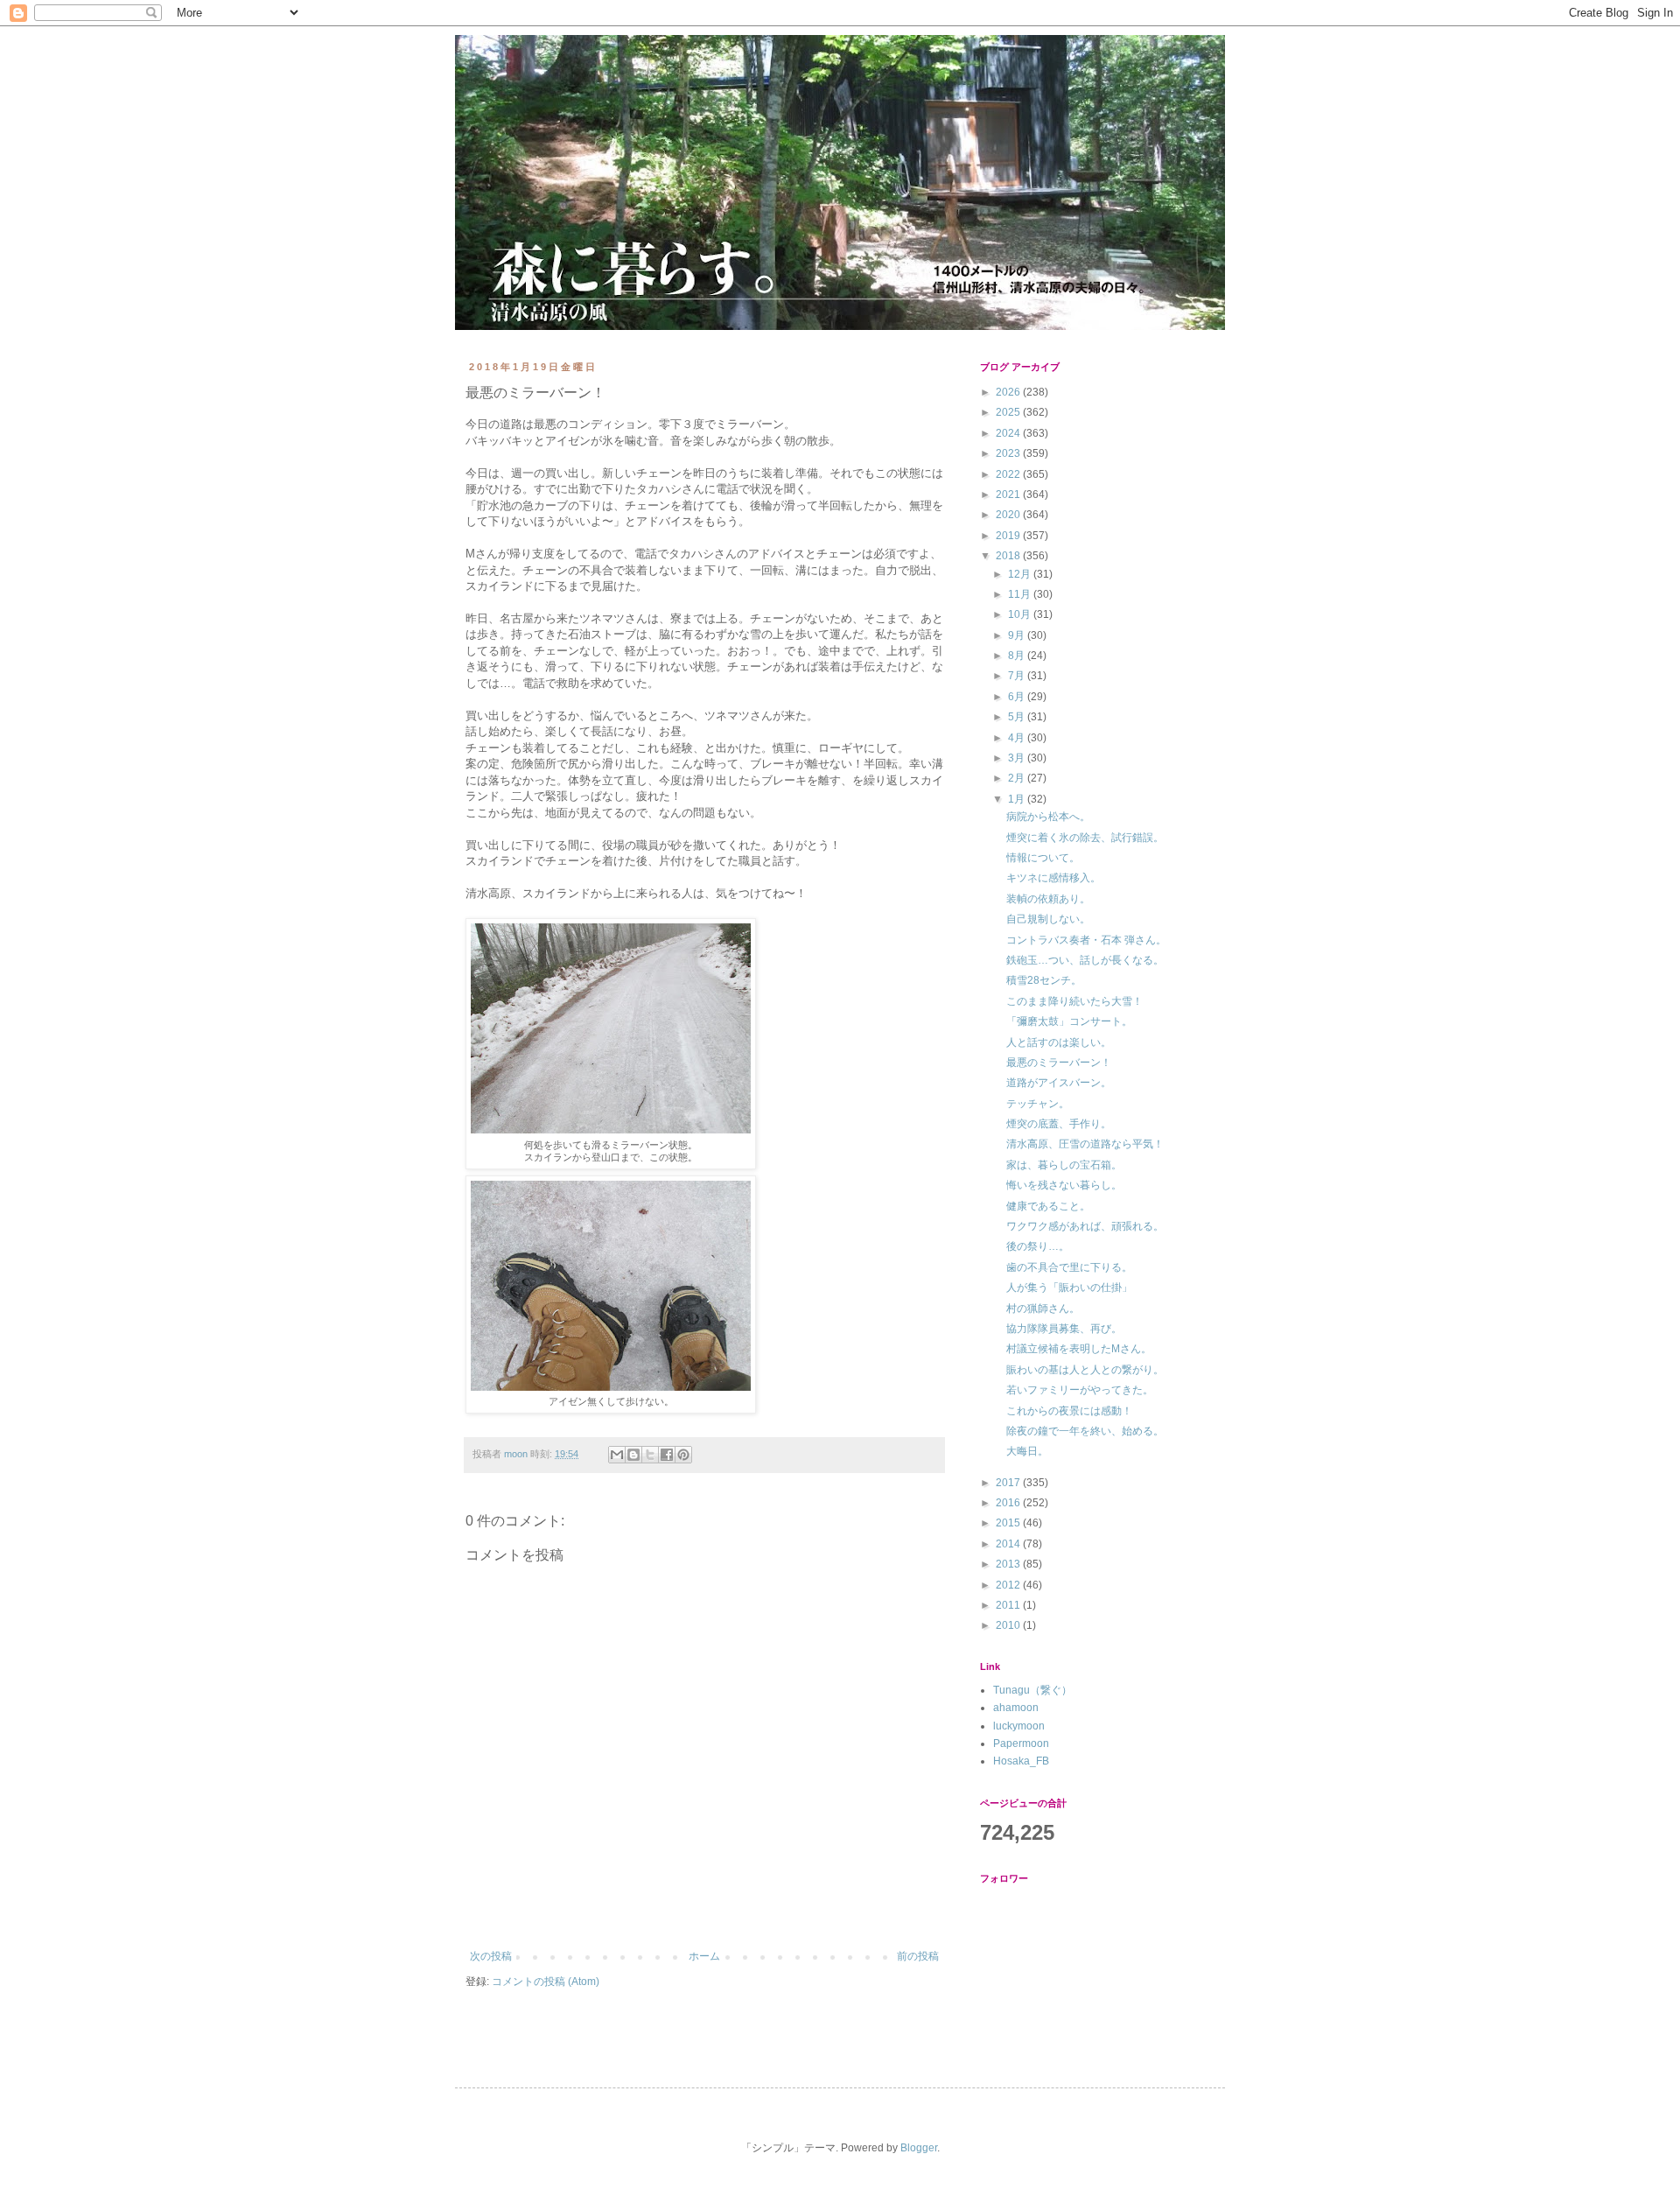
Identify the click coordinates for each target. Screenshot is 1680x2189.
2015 (1009, 1523)
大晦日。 (1027, 1451)
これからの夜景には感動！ (1069, 1411)
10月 (1021, 614)
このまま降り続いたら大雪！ (1074, 1001)
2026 (1009, 392)
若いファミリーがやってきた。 (1080, 1390)
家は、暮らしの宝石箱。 (1064, 1165)
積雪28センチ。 (1044, 980)
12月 (1021, 574)
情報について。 (1043, 858)
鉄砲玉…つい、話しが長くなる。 (1085, 960)
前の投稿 (918, 1956)
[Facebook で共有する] (667, 1455)
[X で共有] (650, 1455)
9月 (1018, 635)
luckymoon (1019, 1726)
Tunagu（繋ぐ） (1032, 1690)
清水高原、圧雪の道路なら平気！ (1085, 1144)
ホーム (704, 1956)
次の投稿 (491, 1956)
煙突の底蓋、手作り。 (1059, 1124)
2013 (1009, 1564)
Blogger (919, 2148)
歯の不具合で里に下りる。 (1069, 1267)
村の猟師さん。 (1043, 1308)
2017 (1009, 1483)
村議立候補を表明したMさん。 (1079, 1349)
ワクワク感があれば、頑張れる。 (1085, 1226)
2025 (1009, 412)
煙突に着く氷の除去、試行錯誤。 (1085, 838)
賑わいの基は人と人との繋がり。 (1085, 1370)
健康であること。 (1048, 1206)
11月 (1021, 594)
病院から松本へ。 (1048, 817)
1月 (1018, 799)
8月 (1018, 656)
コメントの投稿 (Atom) (546, 1982)
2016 (1009, 1503)
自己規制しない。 (1048, 919)
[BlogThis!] (633, 1455)
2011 (1009, 1605)
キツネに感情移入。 (1053, 878)
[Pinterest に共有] (683, 1455)
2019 (1009, 536)
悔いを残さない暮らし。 (1064, 1185)
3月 (1018, 758)
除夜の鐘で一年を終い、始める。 (1085, 1431)
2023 (1009, 453)
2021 (1009, 495)
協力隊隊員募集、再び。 (1064, 1329)
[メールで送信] (617, 1455)
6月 (1018, 697)
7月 (1018, 676)
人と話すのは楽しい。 (1059, 1042)
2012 (1009, 1585)
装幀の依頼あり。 (1048, 899)
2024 (1009, 433)
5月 (1018, 717)
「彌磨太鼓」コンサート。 (1069, 1021)
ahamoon (1016, 1708)
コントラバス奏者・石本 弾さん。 (1086, 940)
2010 (1009, 1625)
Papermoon (1021, 1743)
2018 (1009, 556)
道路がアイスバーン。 (1059, 1083)
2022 (1009, 474)
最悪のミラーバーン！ (1059, 1063)
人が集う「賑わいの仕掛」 (1069, 1287)
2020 (1009, 515)
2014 (1009, 1544)
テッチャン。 (1038, 1104)
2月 (1018, 778)
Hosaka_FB (1021, 1761)
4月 (1018, 738)
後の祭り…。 (1038, 1246)
